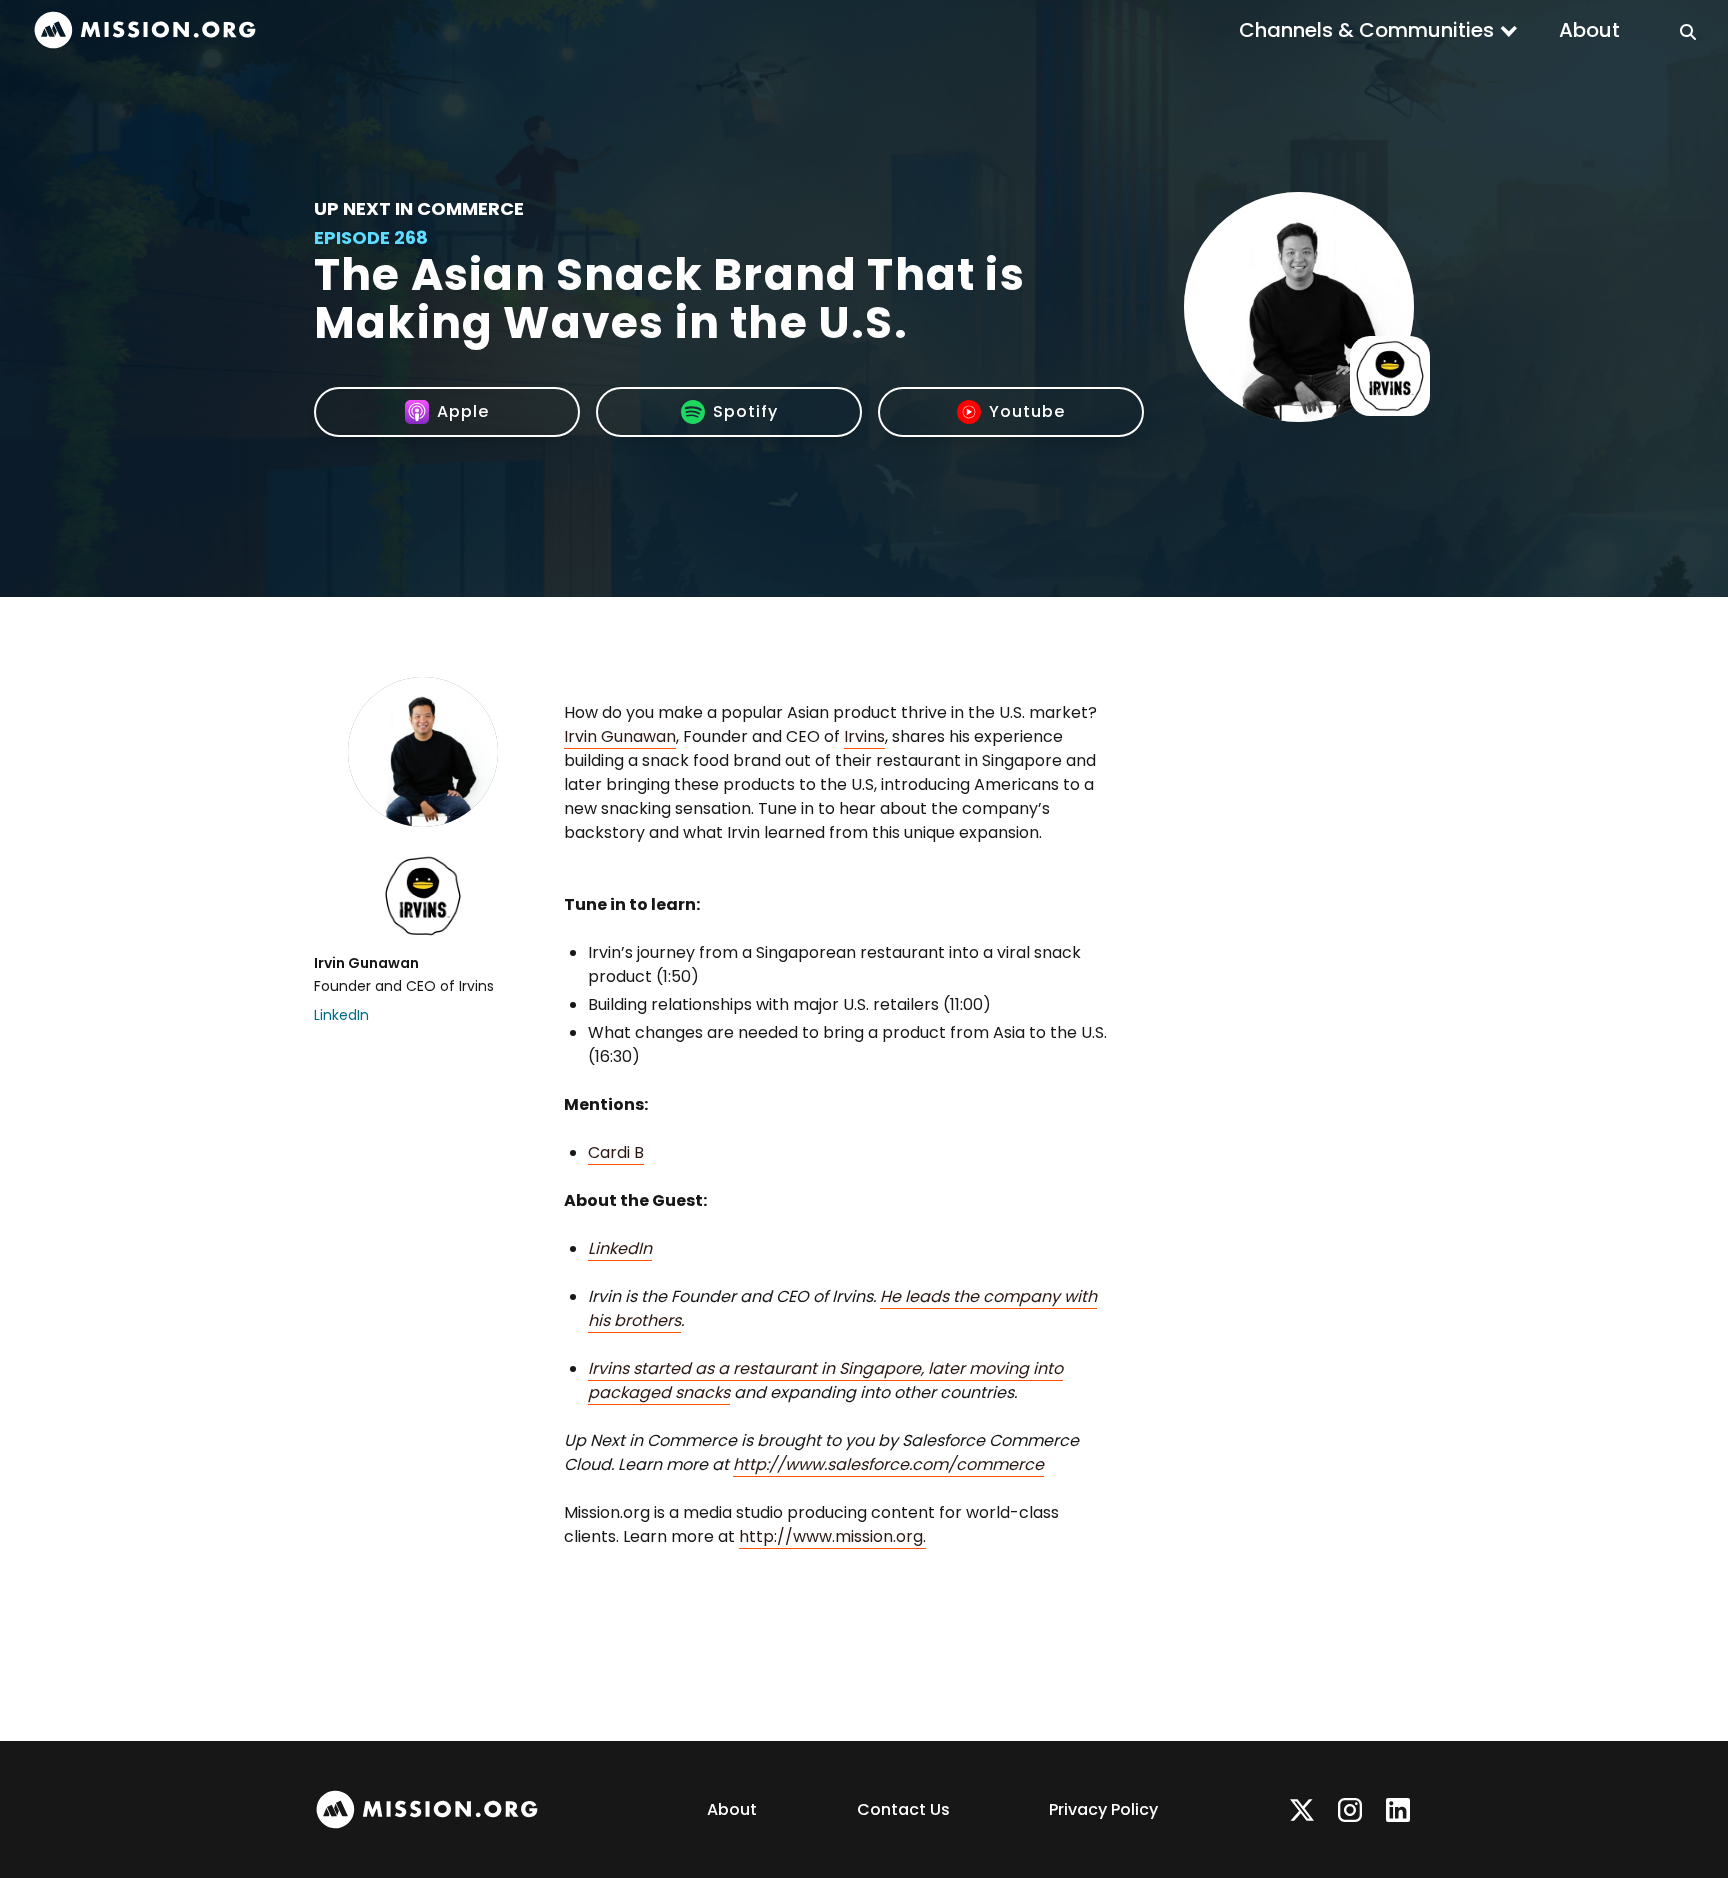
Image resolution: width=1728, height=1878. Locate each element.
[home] (145, 30)
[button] (1379, 30)
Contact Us (903, 1809)
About (1589, 30)
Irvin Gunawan (620, 736)
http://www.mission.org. (832, 1536)
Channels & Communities (1366, 30)
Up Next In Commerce (419, 208)
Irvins (864, 736)
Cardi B (616, 1152)
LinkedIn (341, 1015)
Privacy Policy (1103, 1809)
